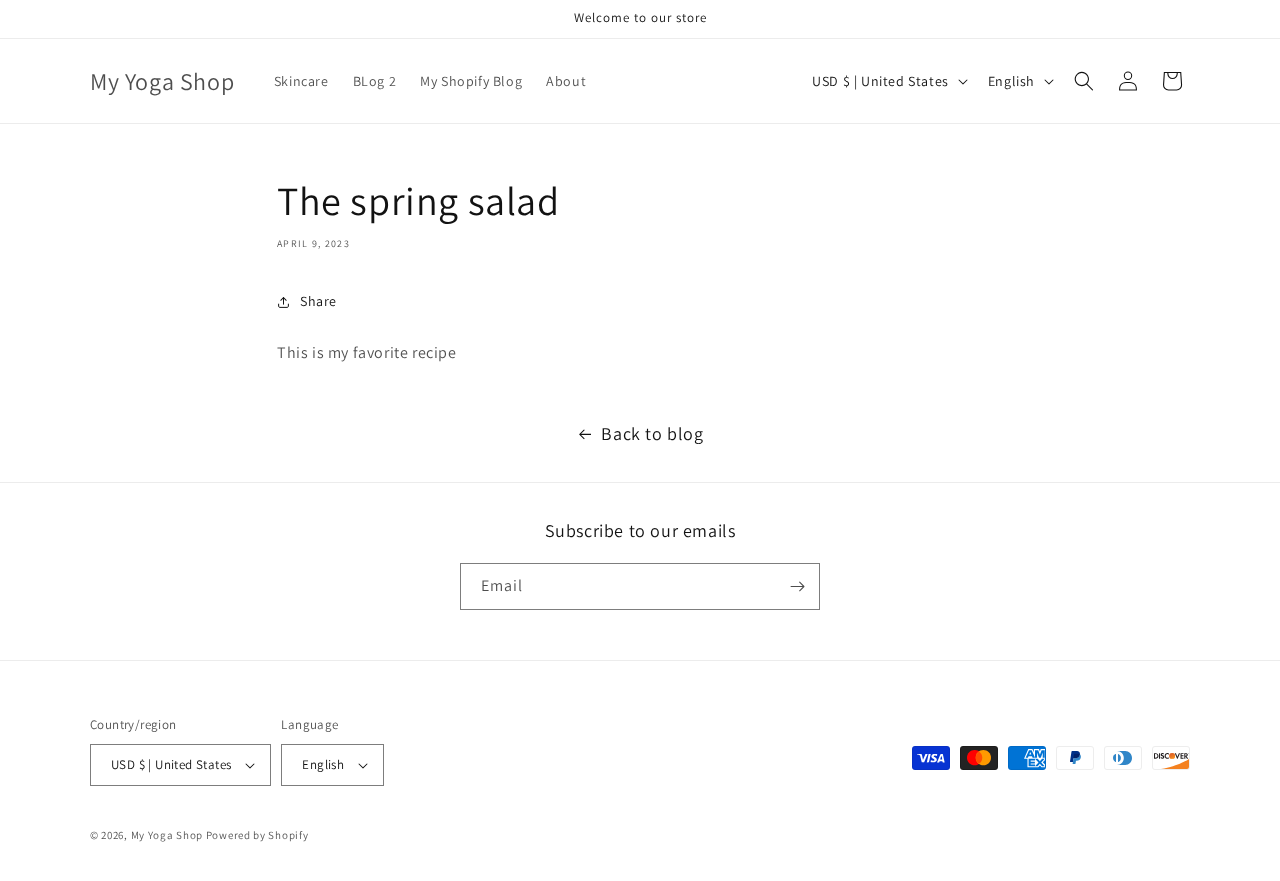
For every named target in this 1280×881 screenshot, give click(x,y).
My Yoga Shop (167, 835)
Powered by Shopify (257, 835)
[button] (1084, 81)
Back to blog (652, 433)
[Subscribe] (797, 586)
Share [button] (318, 301)
